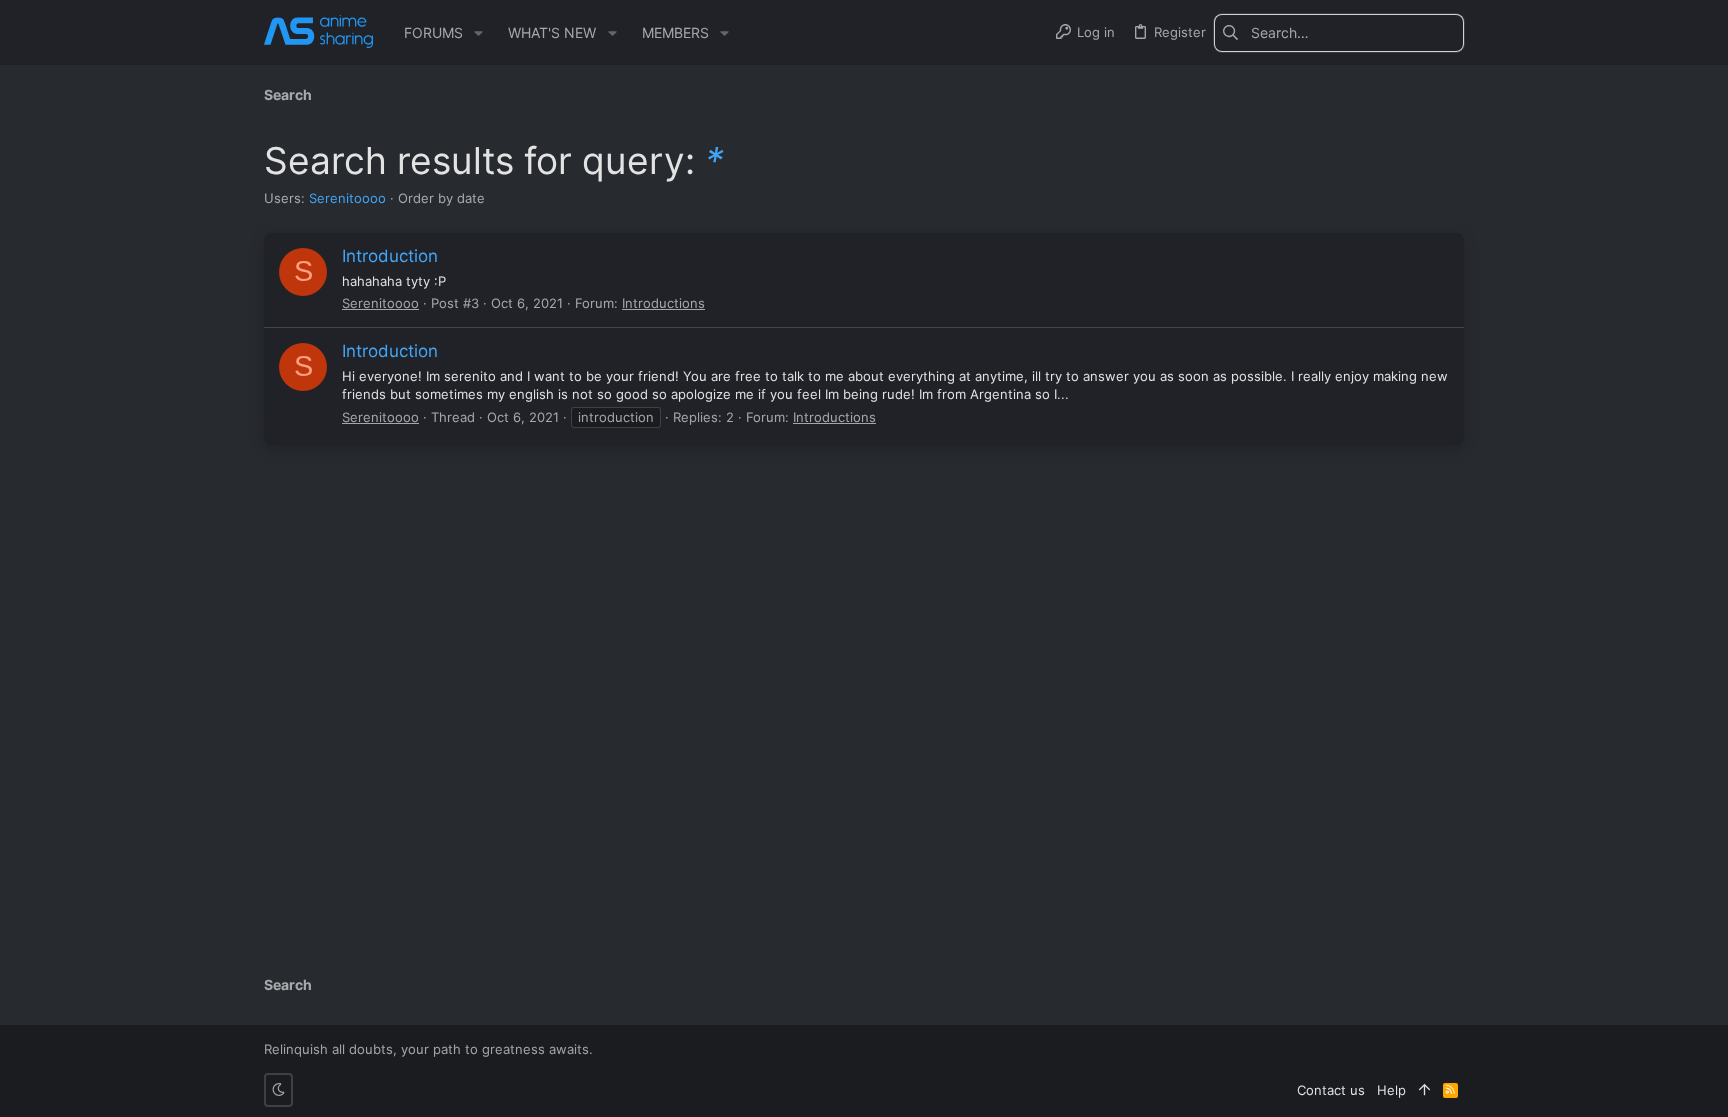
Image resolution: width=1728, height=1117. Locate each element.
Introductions (663, 303)
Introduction (390, 256)
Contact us (1331, 1090)
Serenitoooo (347, 198)
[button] (478, 33)
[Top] (1424, 1090)
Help (1391, 1090)
